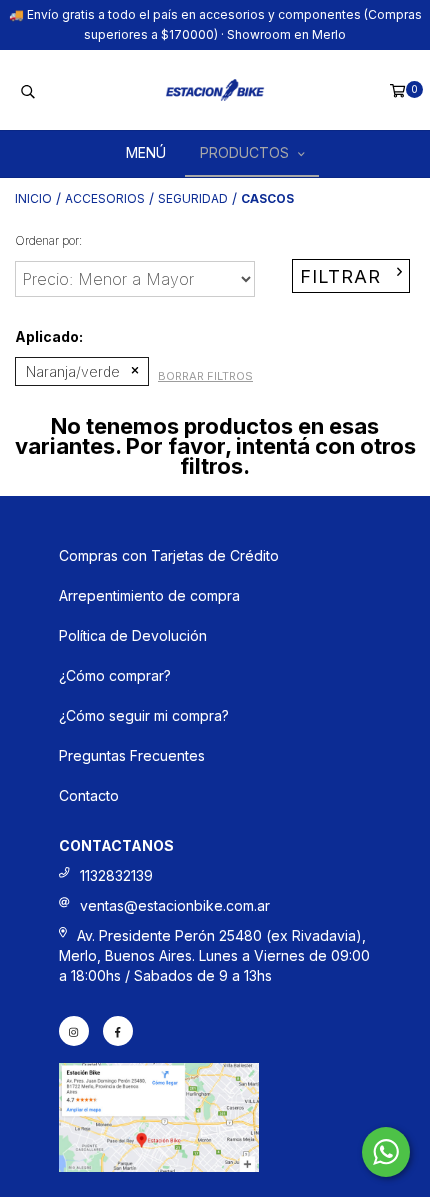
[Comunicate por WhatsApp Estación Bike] (386, 1152)
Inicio (33, 198)
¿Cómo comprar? (115, 675)
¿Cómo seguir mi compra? (144, 715)
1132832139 (116, 875)
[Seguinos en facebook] (118, 1031)
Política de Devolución (133, 635)
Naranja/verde (73, 371)
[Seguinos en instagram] (74, 1031)
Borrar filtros (205, 376)
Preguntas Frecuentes (132, 755)
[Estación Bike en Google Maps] (159, 1166)
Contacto (89, 795)
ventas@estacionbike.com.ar (175, 905)
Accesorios (105, 198)
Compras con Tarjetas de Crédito (169, 555)
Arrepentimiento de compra (149, 595)
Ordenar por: (48, 240)
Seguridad (193, 198)
